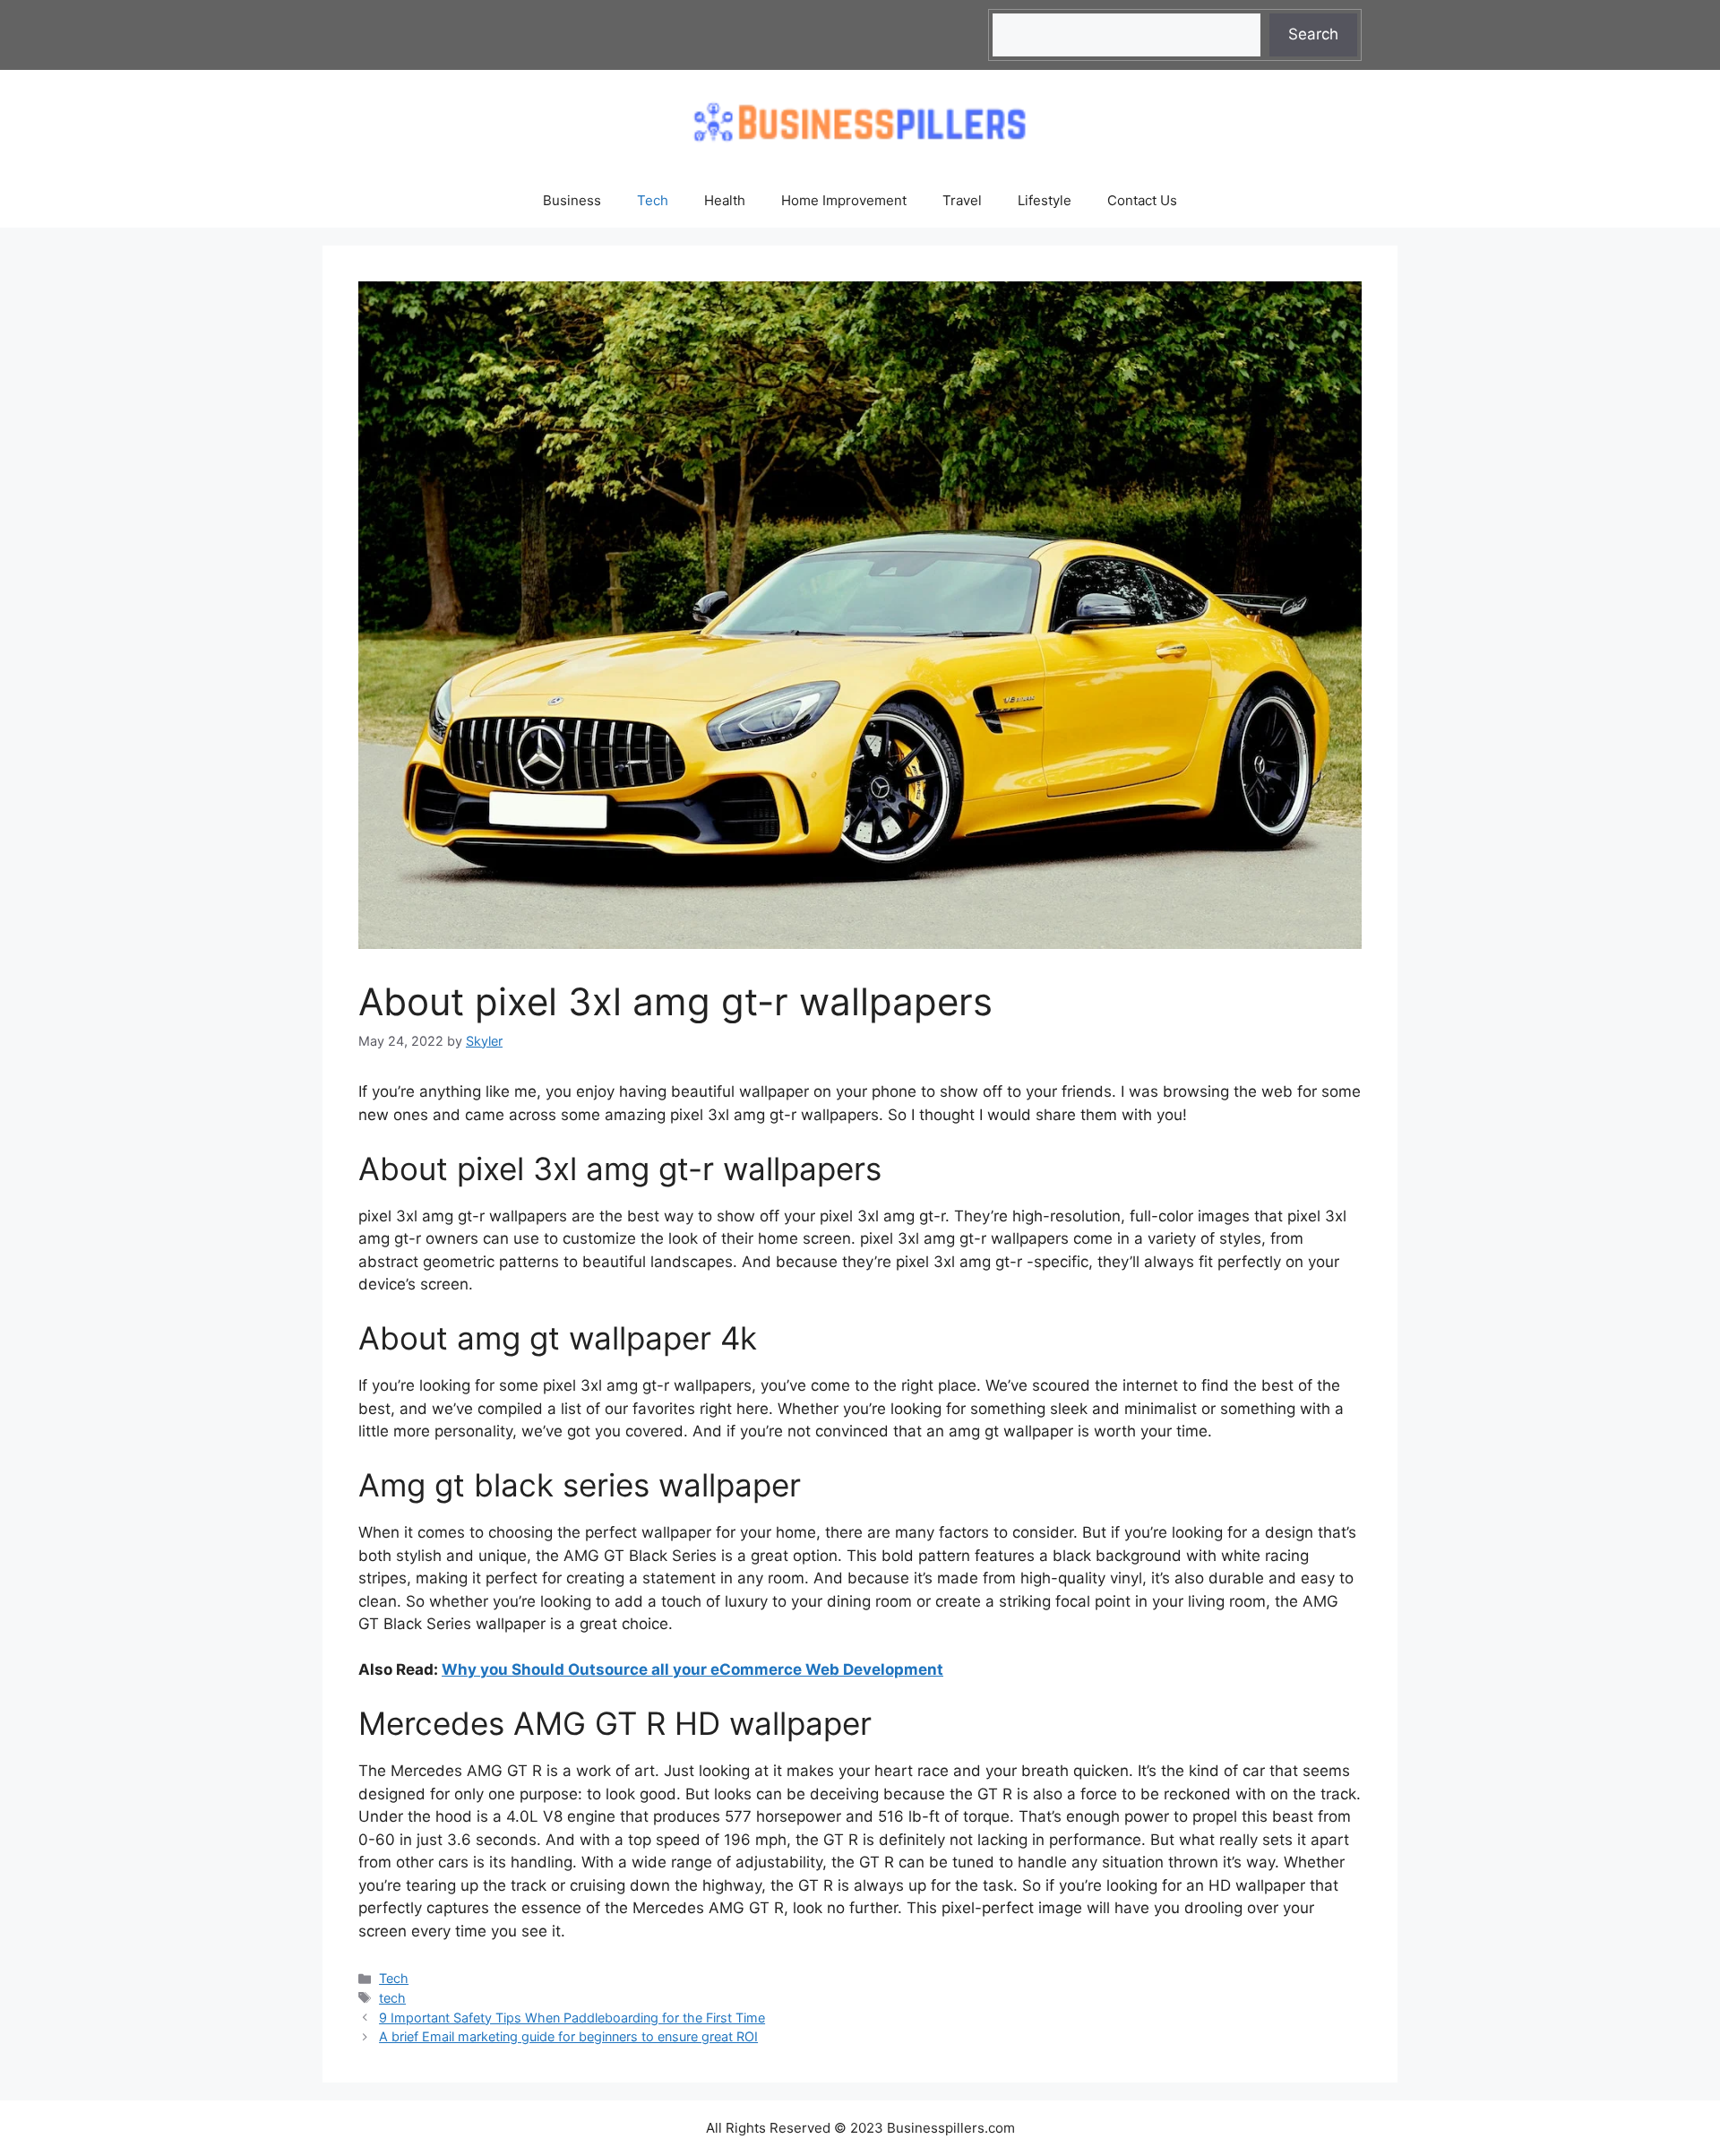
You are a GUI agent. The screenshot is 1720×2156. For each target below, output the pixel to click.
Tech (653, 200)
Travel (962, 200)
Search (1313, 34)
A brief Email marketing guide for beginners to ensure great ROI (568, 2036)
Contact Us (1142, 200)
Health (725, 200)
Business (572, 200)
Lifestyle (1045, 200)
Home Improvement (844, 200)
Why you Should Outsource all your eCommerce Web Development (692, 1669)
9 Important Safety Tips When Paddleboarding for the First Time (572, 2018)
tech (392, 1998)
